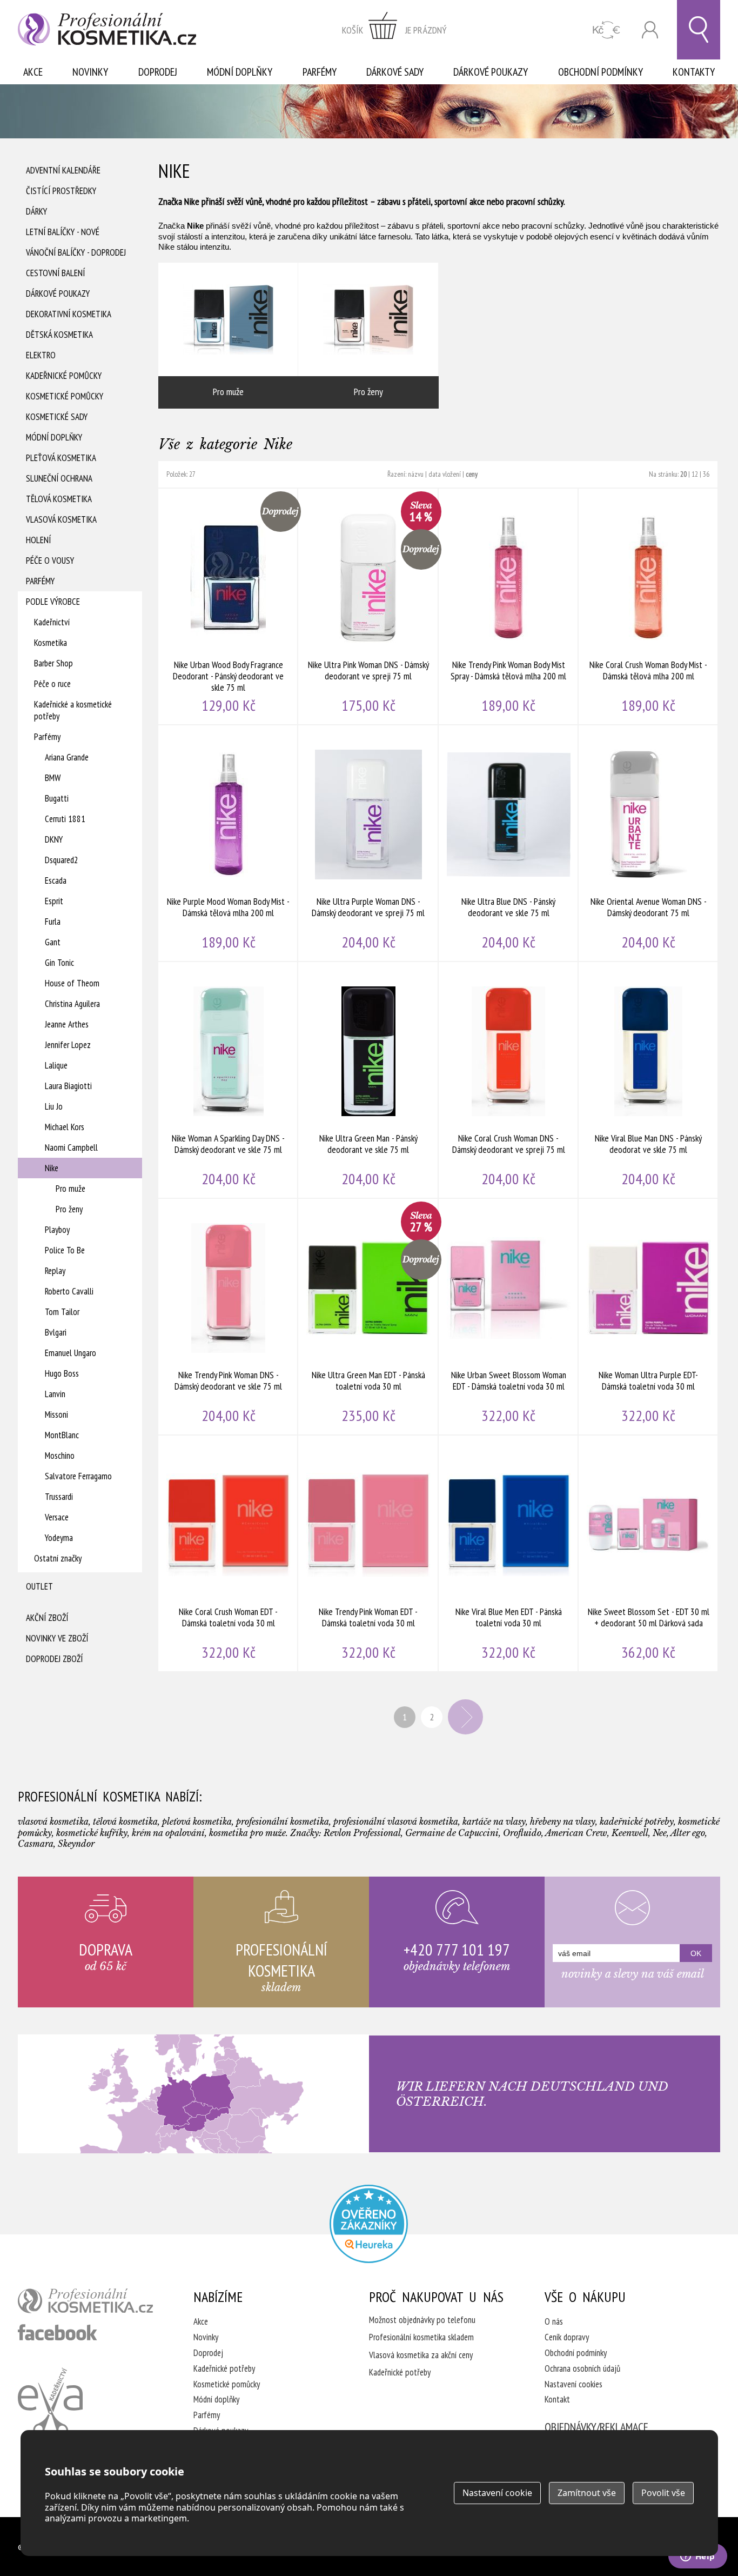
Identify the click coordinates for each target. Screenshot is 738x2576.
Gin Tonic (59, 963)
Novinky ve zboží (57, 1638)
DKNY (54, 839)
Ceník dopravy (567, 2337)
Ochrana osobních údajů (582, 2368)
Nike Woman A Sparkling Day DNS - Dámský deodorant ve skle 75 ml (228, 1080)
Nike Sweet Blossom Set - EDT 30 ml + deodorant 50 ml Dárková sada (649, 1553)
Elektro (41, 355)
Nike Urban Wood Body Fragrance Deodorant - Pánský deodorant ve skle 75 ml (228, 606)
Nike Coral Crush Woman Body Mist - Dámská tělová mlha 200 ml (649, 606)
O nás (554, 2321)
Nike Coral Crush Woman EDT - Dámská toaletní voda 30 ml (228, 1553)
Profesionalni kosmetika (369, 2224)
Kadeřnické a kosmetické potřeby (73, 710)
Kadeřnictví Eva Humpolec (50, 2402)
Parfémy (320, 72)
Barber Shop (53, 663)
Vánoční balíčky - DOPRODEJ (76, 252)
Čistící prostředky (61, 191)
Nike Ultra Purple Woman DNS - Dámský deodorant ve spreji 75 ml (368, 843)
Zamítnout (587, 2493)
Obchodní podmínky (601, 72)
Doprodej (158, 72)
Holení (38, 540)
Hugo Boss (62, 1373)
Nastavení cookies (573, 2384)
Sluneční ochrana (59, 478)
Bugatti (57, 798)
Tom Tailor (62, 1312)
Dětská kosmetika (59, 335)
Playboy (57, 1230)
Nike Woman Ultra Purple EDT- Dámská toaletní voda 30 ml (649, 1317)
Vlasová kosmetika (61, 519)
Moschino (60, 1456)
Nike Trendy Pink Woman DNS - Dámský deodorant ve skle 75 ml (228, 1317)
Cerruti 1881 (65, 819)
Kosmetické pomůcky (65, 396)
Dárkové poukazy (491, 72)
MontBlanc (62, 1435)
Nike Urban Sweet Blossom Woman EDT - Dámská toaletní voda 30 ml (509, 1317)
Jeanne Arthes (67, 1024)
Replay (55, 1271)
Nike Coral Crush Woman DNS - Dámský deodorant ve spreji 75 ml (509, 1080)
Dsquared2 (62, 860)
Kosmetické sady (57, 417)
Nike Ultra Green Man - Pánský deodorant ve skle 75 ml (368, 1080)
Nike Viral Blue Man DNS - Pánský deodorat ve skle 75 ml (649, 1080)
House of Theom (72, 983)
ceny (472, 474)
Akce (33, 72)
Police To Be (65, 1250)
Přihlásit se (650, 30)
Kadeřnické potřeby (224, 2368)
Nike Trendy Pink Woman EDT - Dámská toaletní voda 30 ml (368, 1553)
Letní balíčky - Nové (63, 232)
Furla (53, 922)
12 (695, 474)
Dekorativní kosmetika (69, 314)
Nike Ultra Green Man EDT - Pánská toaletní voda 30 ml (368, 1317)
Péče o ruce (52, 684)
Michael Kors (65, 1127)
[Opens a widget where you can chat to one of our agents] (697, 2557)
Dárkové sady (395, 72)
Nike (52, 1168)
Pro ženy (69, 1209)
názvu (416, 474)
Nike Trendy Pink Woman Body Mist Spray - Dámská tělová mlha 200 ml (509, 606)
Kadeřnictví (52, 622)
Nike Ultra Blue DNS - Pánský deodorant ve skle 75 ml (509, 843)
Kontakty (694, 72)
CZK (606, 30)
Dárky (36, 211)
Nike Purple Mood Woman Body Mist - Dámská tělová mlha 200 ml (228, 843)
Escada (56, 880)
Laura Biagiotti (68, 1086)
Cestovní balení (55, 273)
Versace (57, 1517)
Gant (53, 942)
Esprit (54, 901)
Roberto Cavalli (69, 1291)
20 (683, 474)
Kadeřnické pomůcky (64, 376)
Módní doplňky (240, 72)
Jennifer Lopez (68, 1045)
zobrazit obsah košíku (394, 30)
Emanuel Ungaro (71, 1353)
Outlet (39, 1586)
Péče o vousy (50, 560)
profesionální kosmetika (85, 2301)
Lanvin (55, 1394)
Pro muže (71, 1189)
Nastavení (497, 2493)
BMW (53, 778)
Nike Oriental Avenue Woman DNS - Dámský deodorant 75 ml (649, 843)
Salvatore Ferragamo (78, 1476)
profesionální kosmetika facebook (58, 2332)
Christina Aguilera (72, 1004)
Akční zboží (47, 1618)
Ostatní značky (58, 1558)
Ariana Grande (67, 757)
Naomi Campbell (71, 1147)
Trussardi (59, 1497)
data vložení (445, 474)
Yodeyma (59, 1538)
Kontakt (557, 2399)
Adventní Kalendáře (63, 170)
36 (706, 474)
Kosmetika (51, 643)
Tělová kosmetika (59, 499)
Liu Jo (54, 1106)
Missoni (56, 1414)
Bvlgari (56, 1332)
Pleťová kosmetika (61, 458)
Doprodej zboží (54, 1659)
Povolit (663, 2493)
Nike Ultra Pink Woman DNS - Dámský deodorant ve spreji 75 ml (368, 606)
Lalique (56, 1065)
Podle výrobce (53, 602)
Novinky (90, 72)
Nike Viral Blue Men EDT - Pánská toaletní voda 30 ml (509, 1553)
